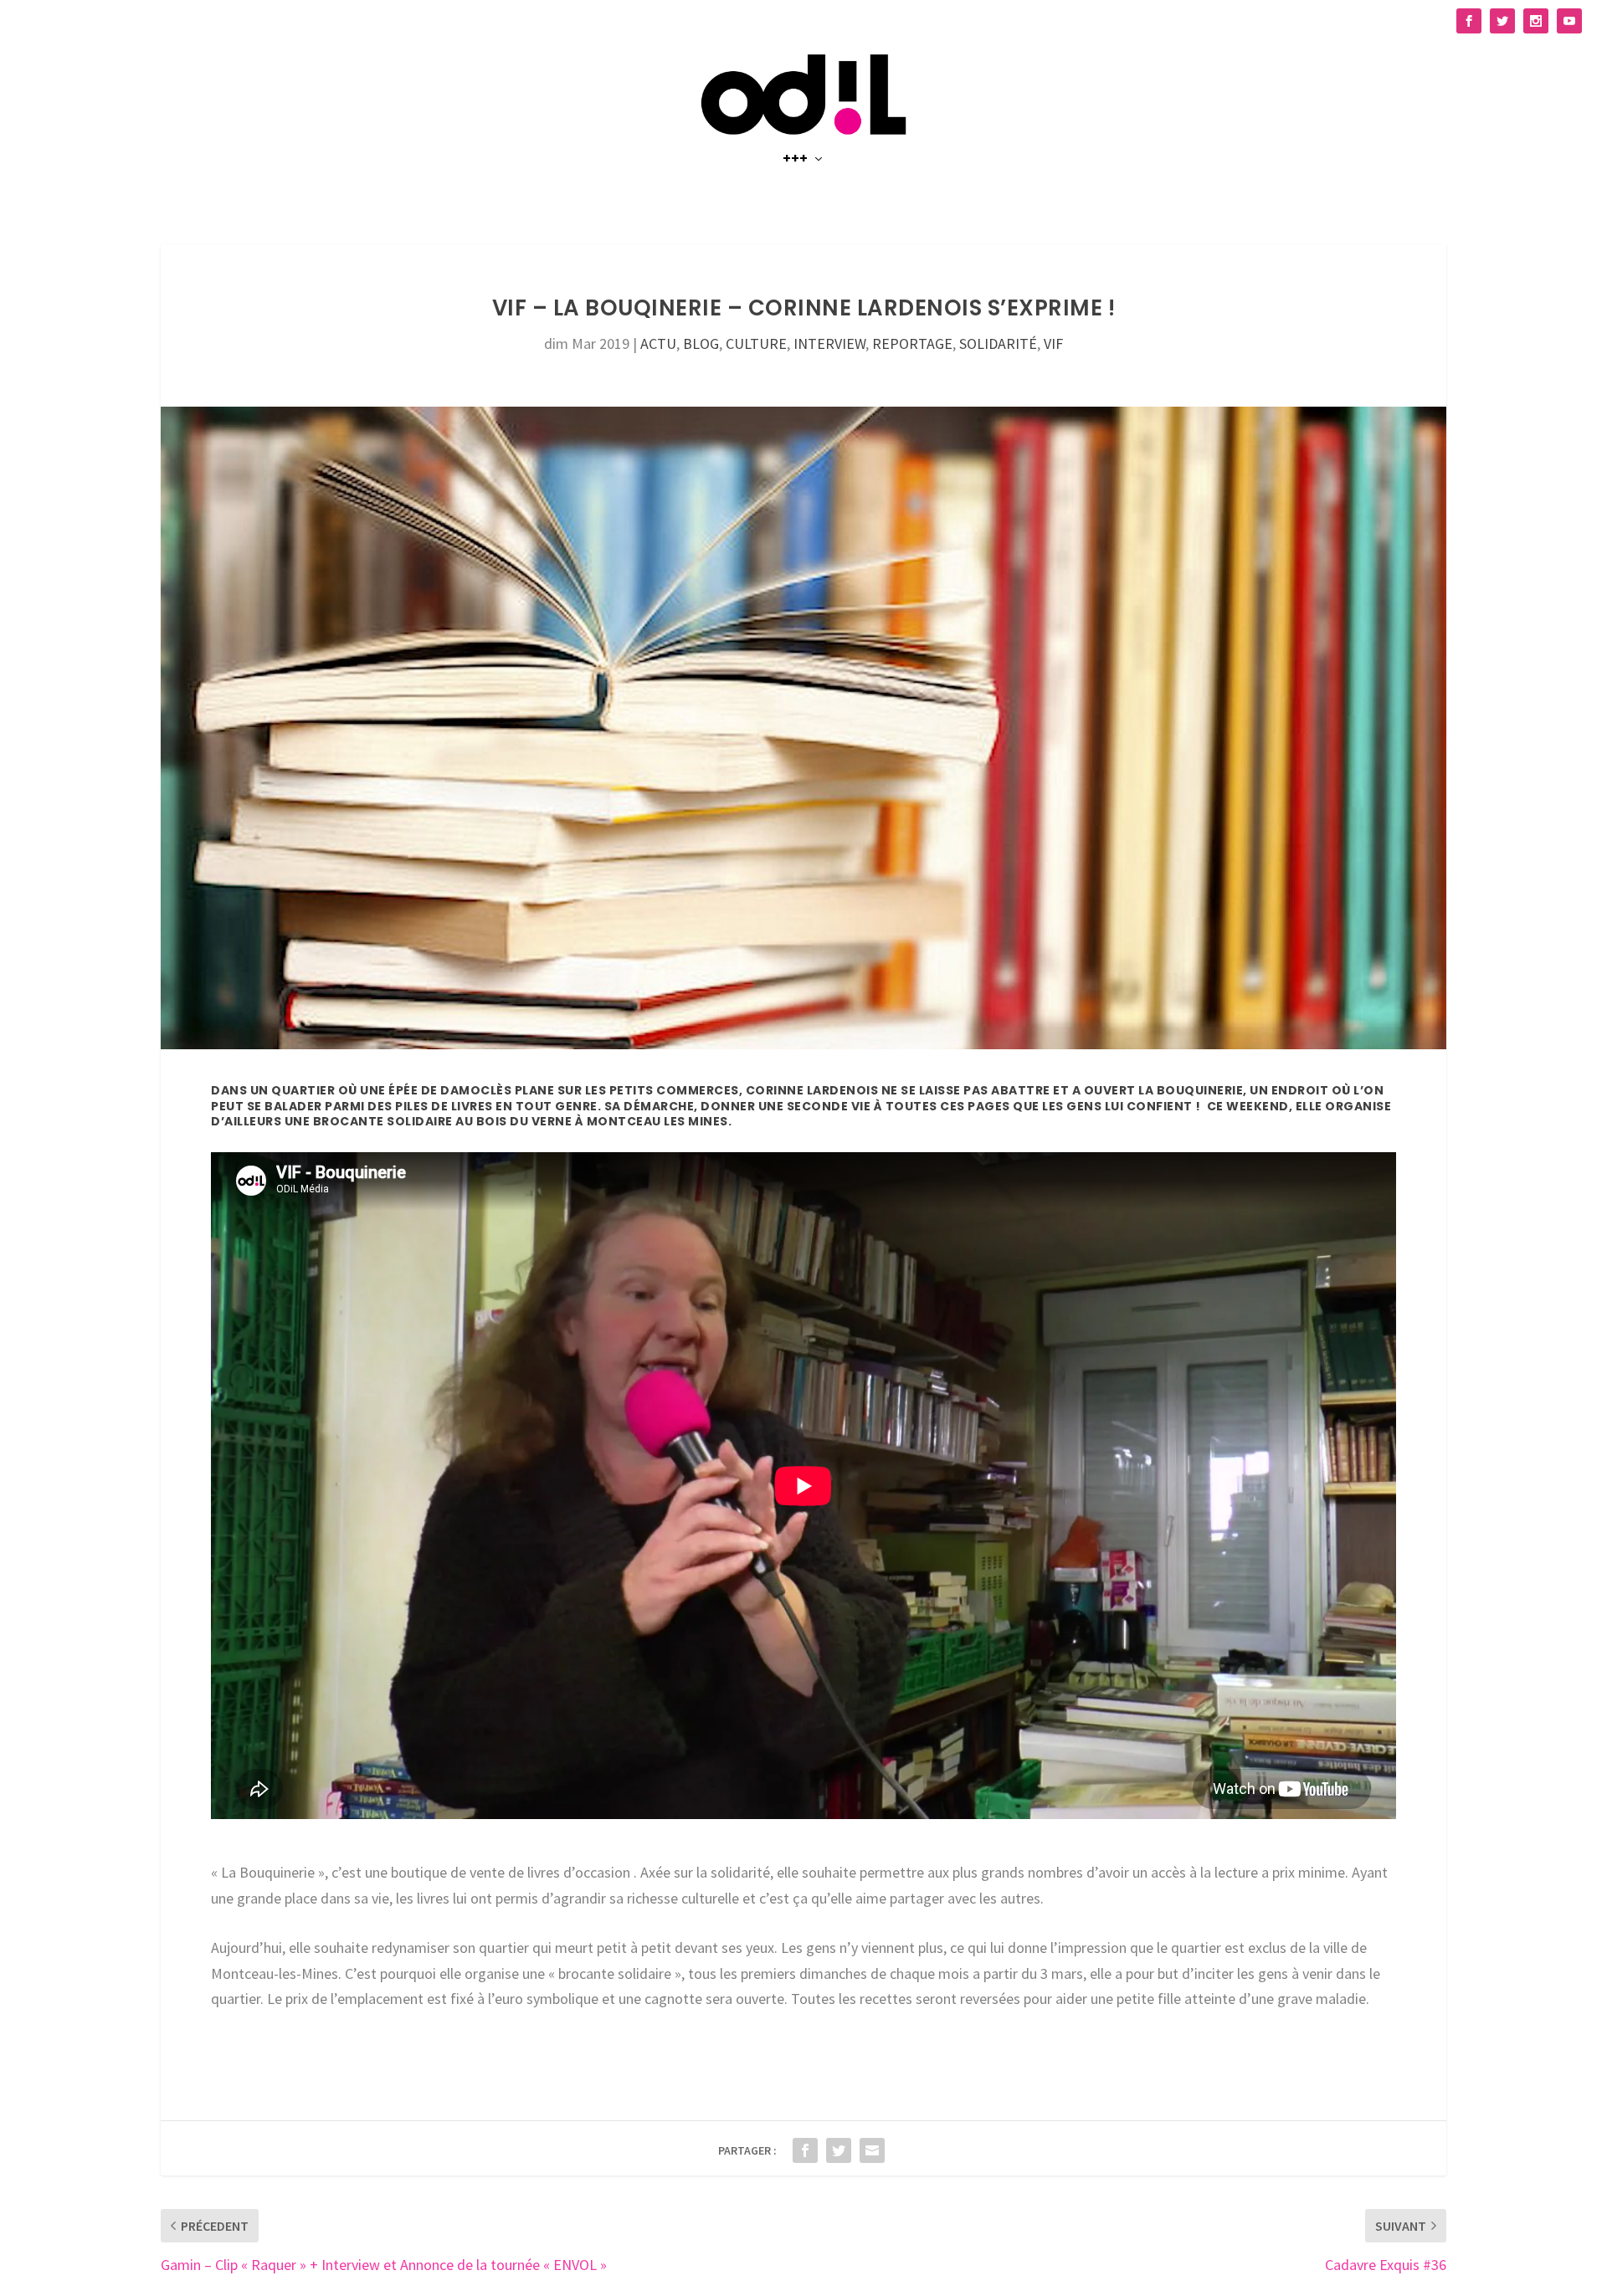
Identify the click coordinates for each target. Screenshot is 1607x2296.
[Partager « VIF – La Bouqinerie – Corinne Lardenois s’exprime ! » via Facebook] (805, 2150)
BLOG (701, 343)
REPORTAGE (912, 343)
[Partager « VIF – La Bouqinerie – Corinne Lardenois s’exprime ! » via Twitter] (839, 2150)
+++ (795, 160)
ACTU (658, 343)
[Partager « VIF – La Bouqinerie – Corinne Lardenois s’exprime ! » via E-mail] (872, 2150)
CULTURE (756, 343)
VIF (1053, 343)
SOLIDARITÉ (998, 343)
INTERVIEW (829, 343)
